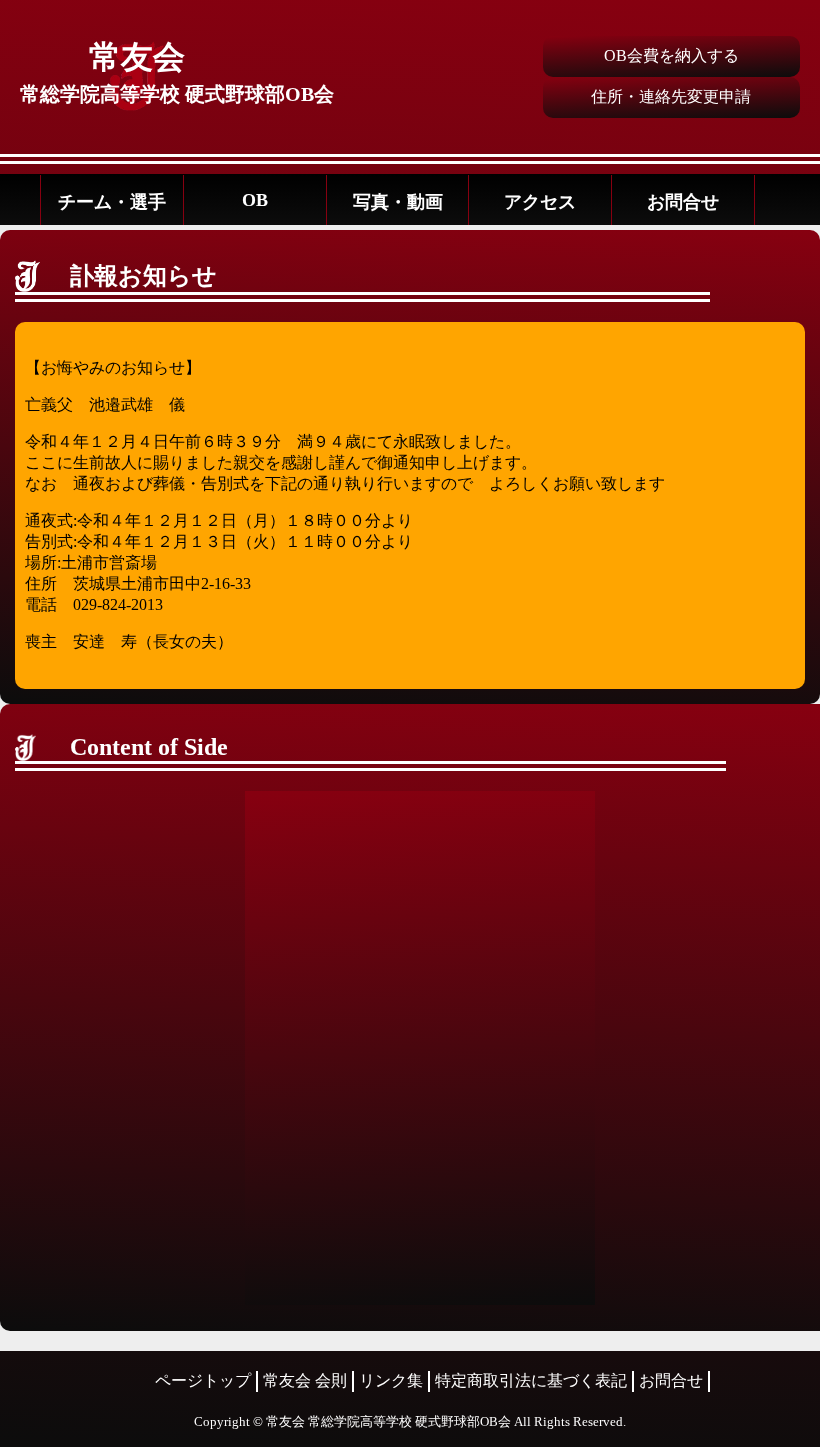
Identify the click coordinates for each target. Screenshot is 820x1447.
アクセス (540, 202)
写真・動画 (398, 202)
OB (255, 200)
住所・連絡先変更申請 (671, 96)
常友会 (137, 57)
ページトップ (203, 1380)
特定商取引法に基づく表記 (531, 1380)
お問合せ (683, 202)
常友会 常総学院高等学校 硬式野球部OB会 (388, 1421)
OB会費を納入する (671, 55)
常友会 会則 (305, 1380)
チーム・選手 (112, 202)
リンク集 (391, 1380)
